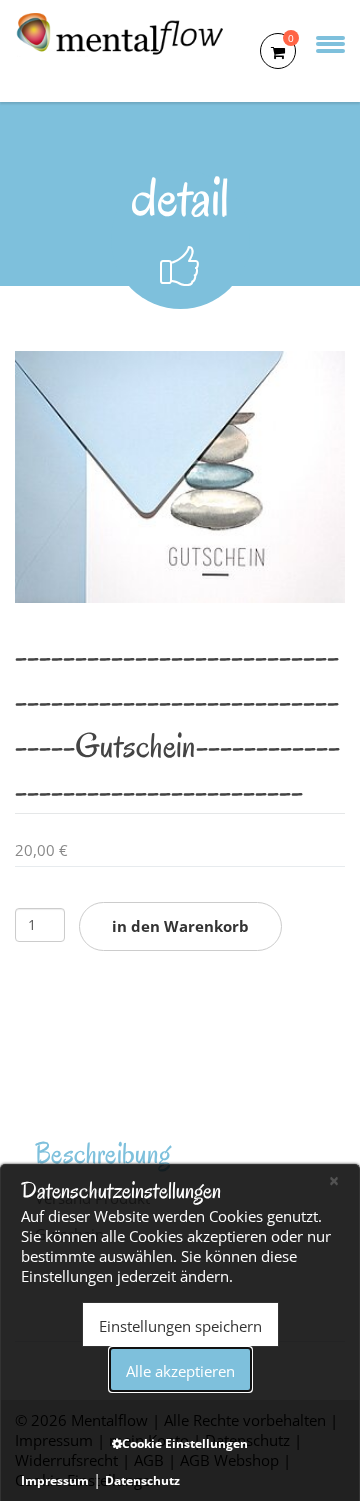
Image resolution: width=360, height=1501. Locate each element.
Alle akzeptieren (180, 1371)
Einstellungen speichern (180, 1326)
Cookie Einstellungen (185, 1443)
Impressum (55, 1480)
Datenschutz (142, 1480)
